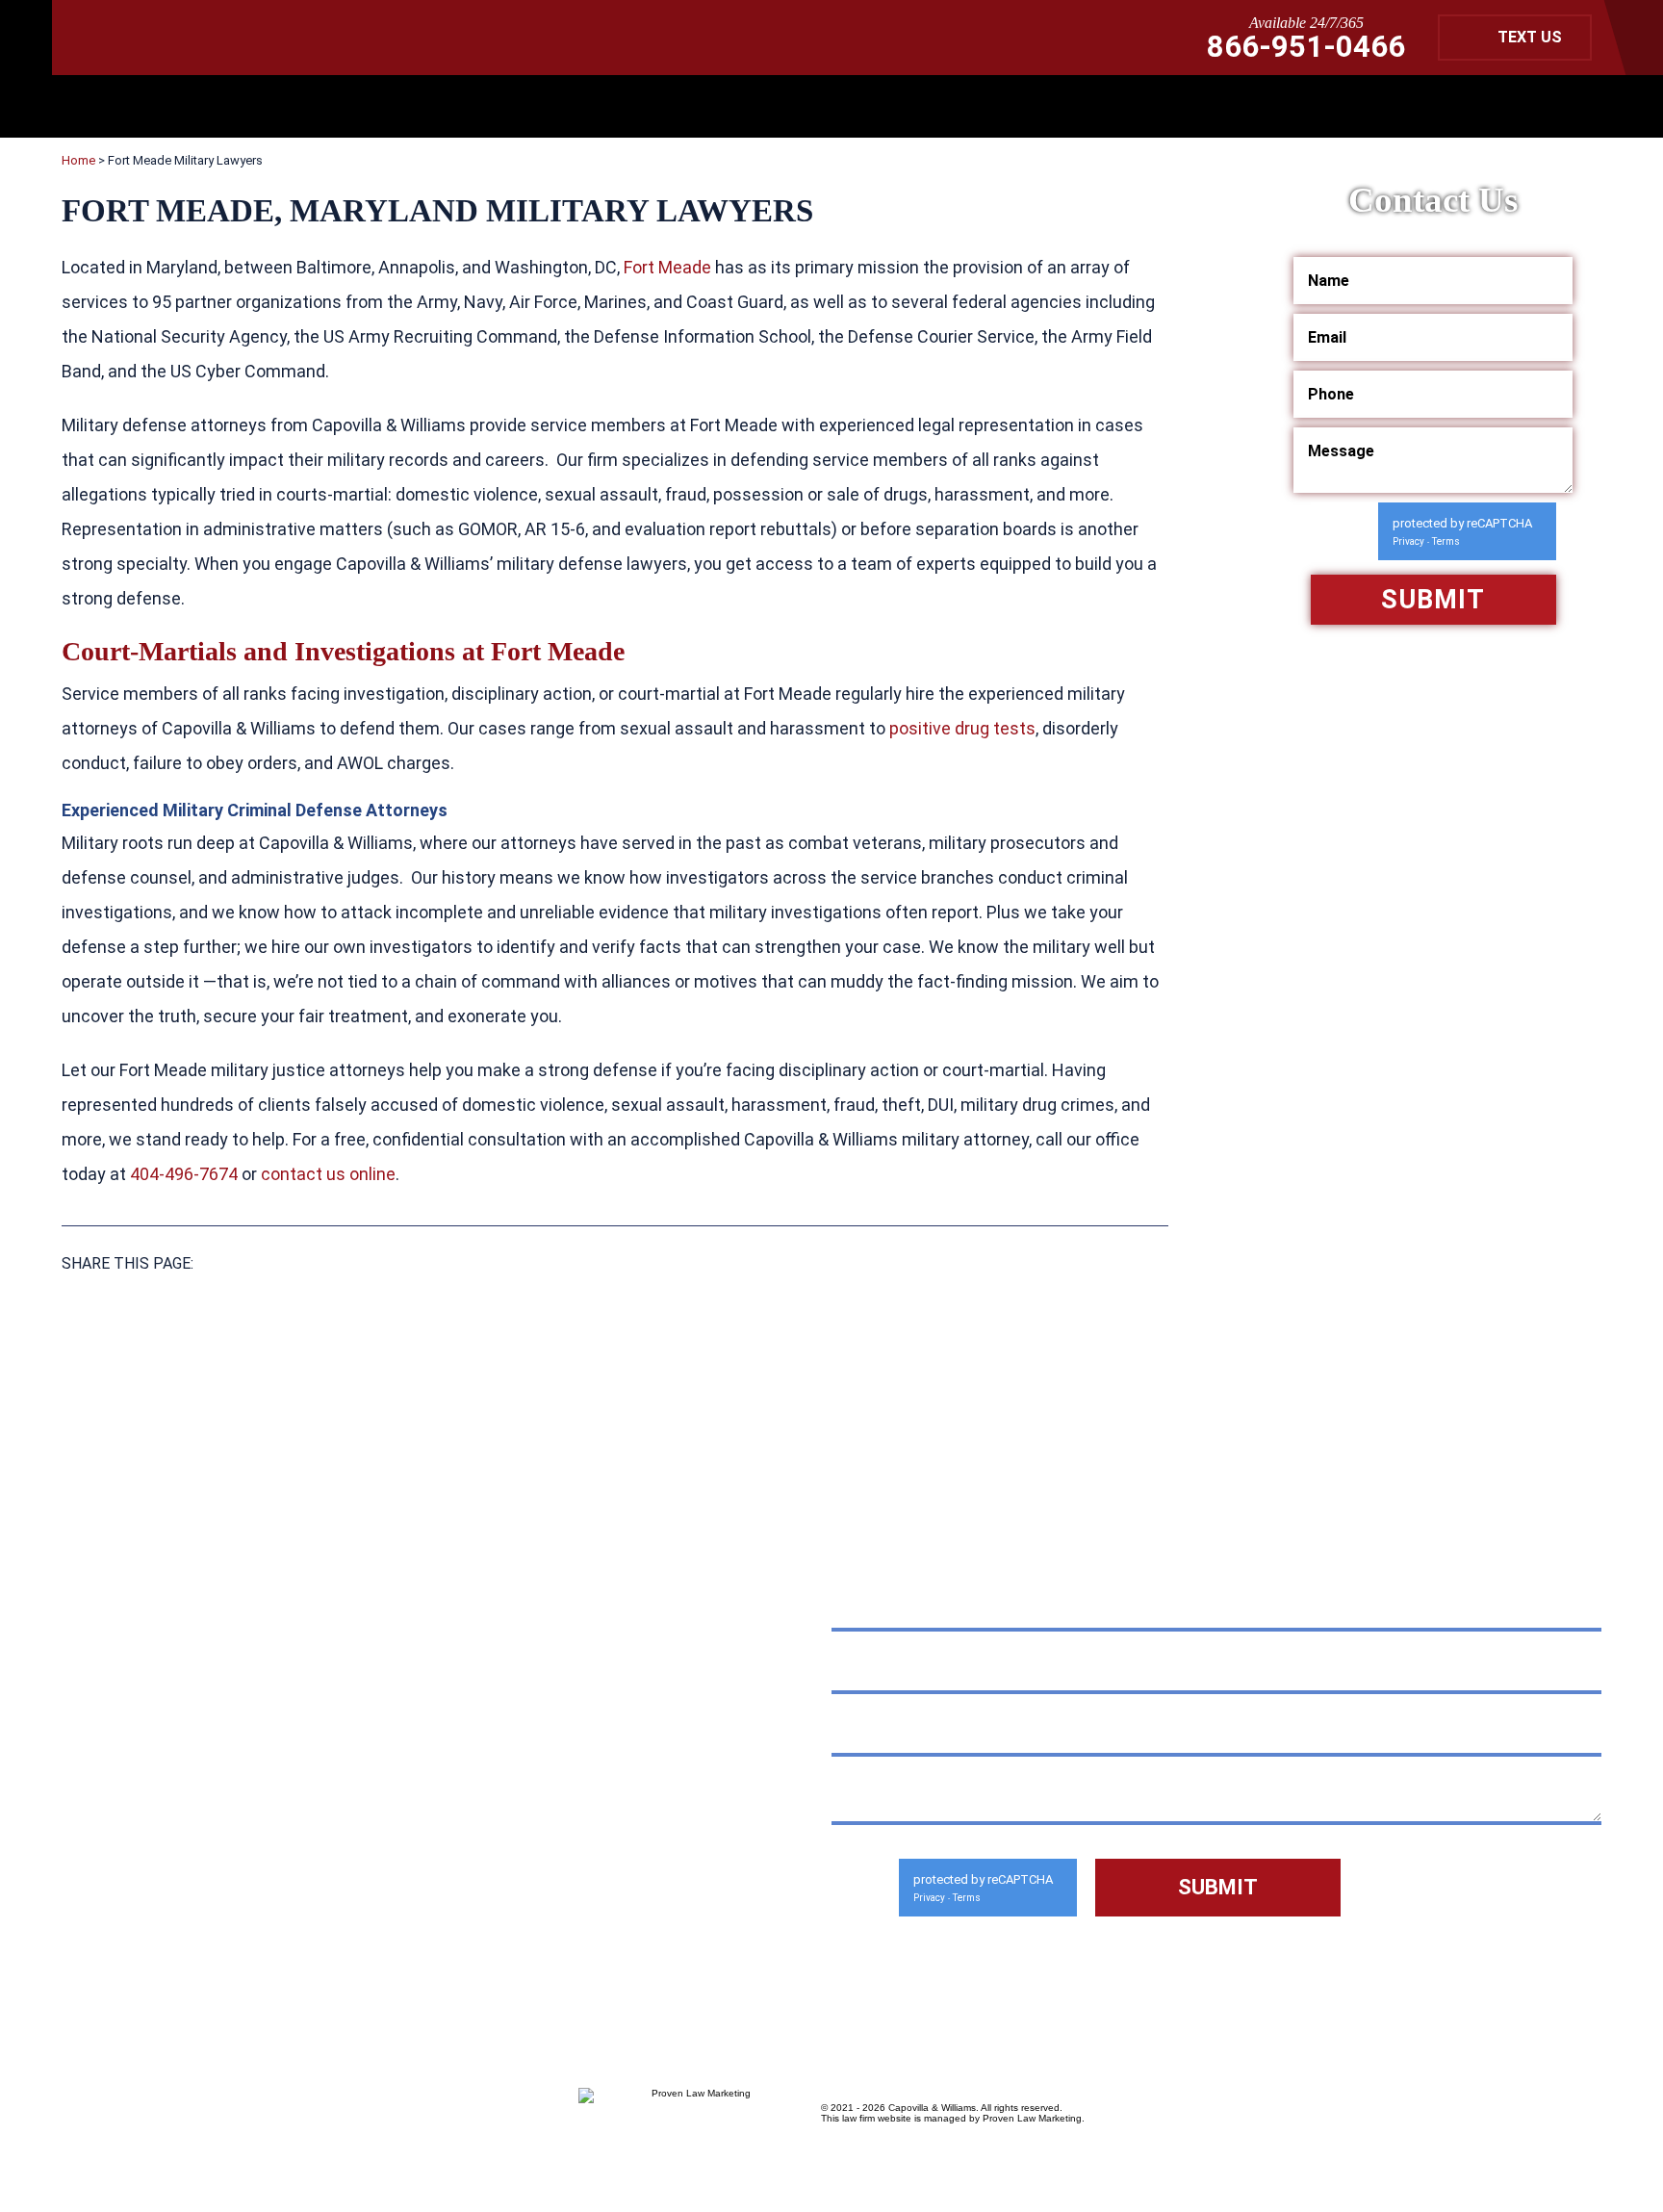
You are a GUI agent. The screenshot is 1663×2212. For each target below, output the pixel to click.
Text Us (1530, 37)
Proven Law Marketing (1032, 2118)
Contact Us (325, 1901)
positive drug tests (962, 728)
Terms (1446, 541)
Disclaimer (110, 1901)
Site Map (216, 1901)
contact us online (328, 1174)
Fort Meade (667, 267)
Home (78, 160)
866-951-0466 (1306, 47)
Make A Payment (325, 1856)
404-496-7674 (184, 1174)
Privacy (1408, 541)
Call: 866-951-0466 (198, 1803)
